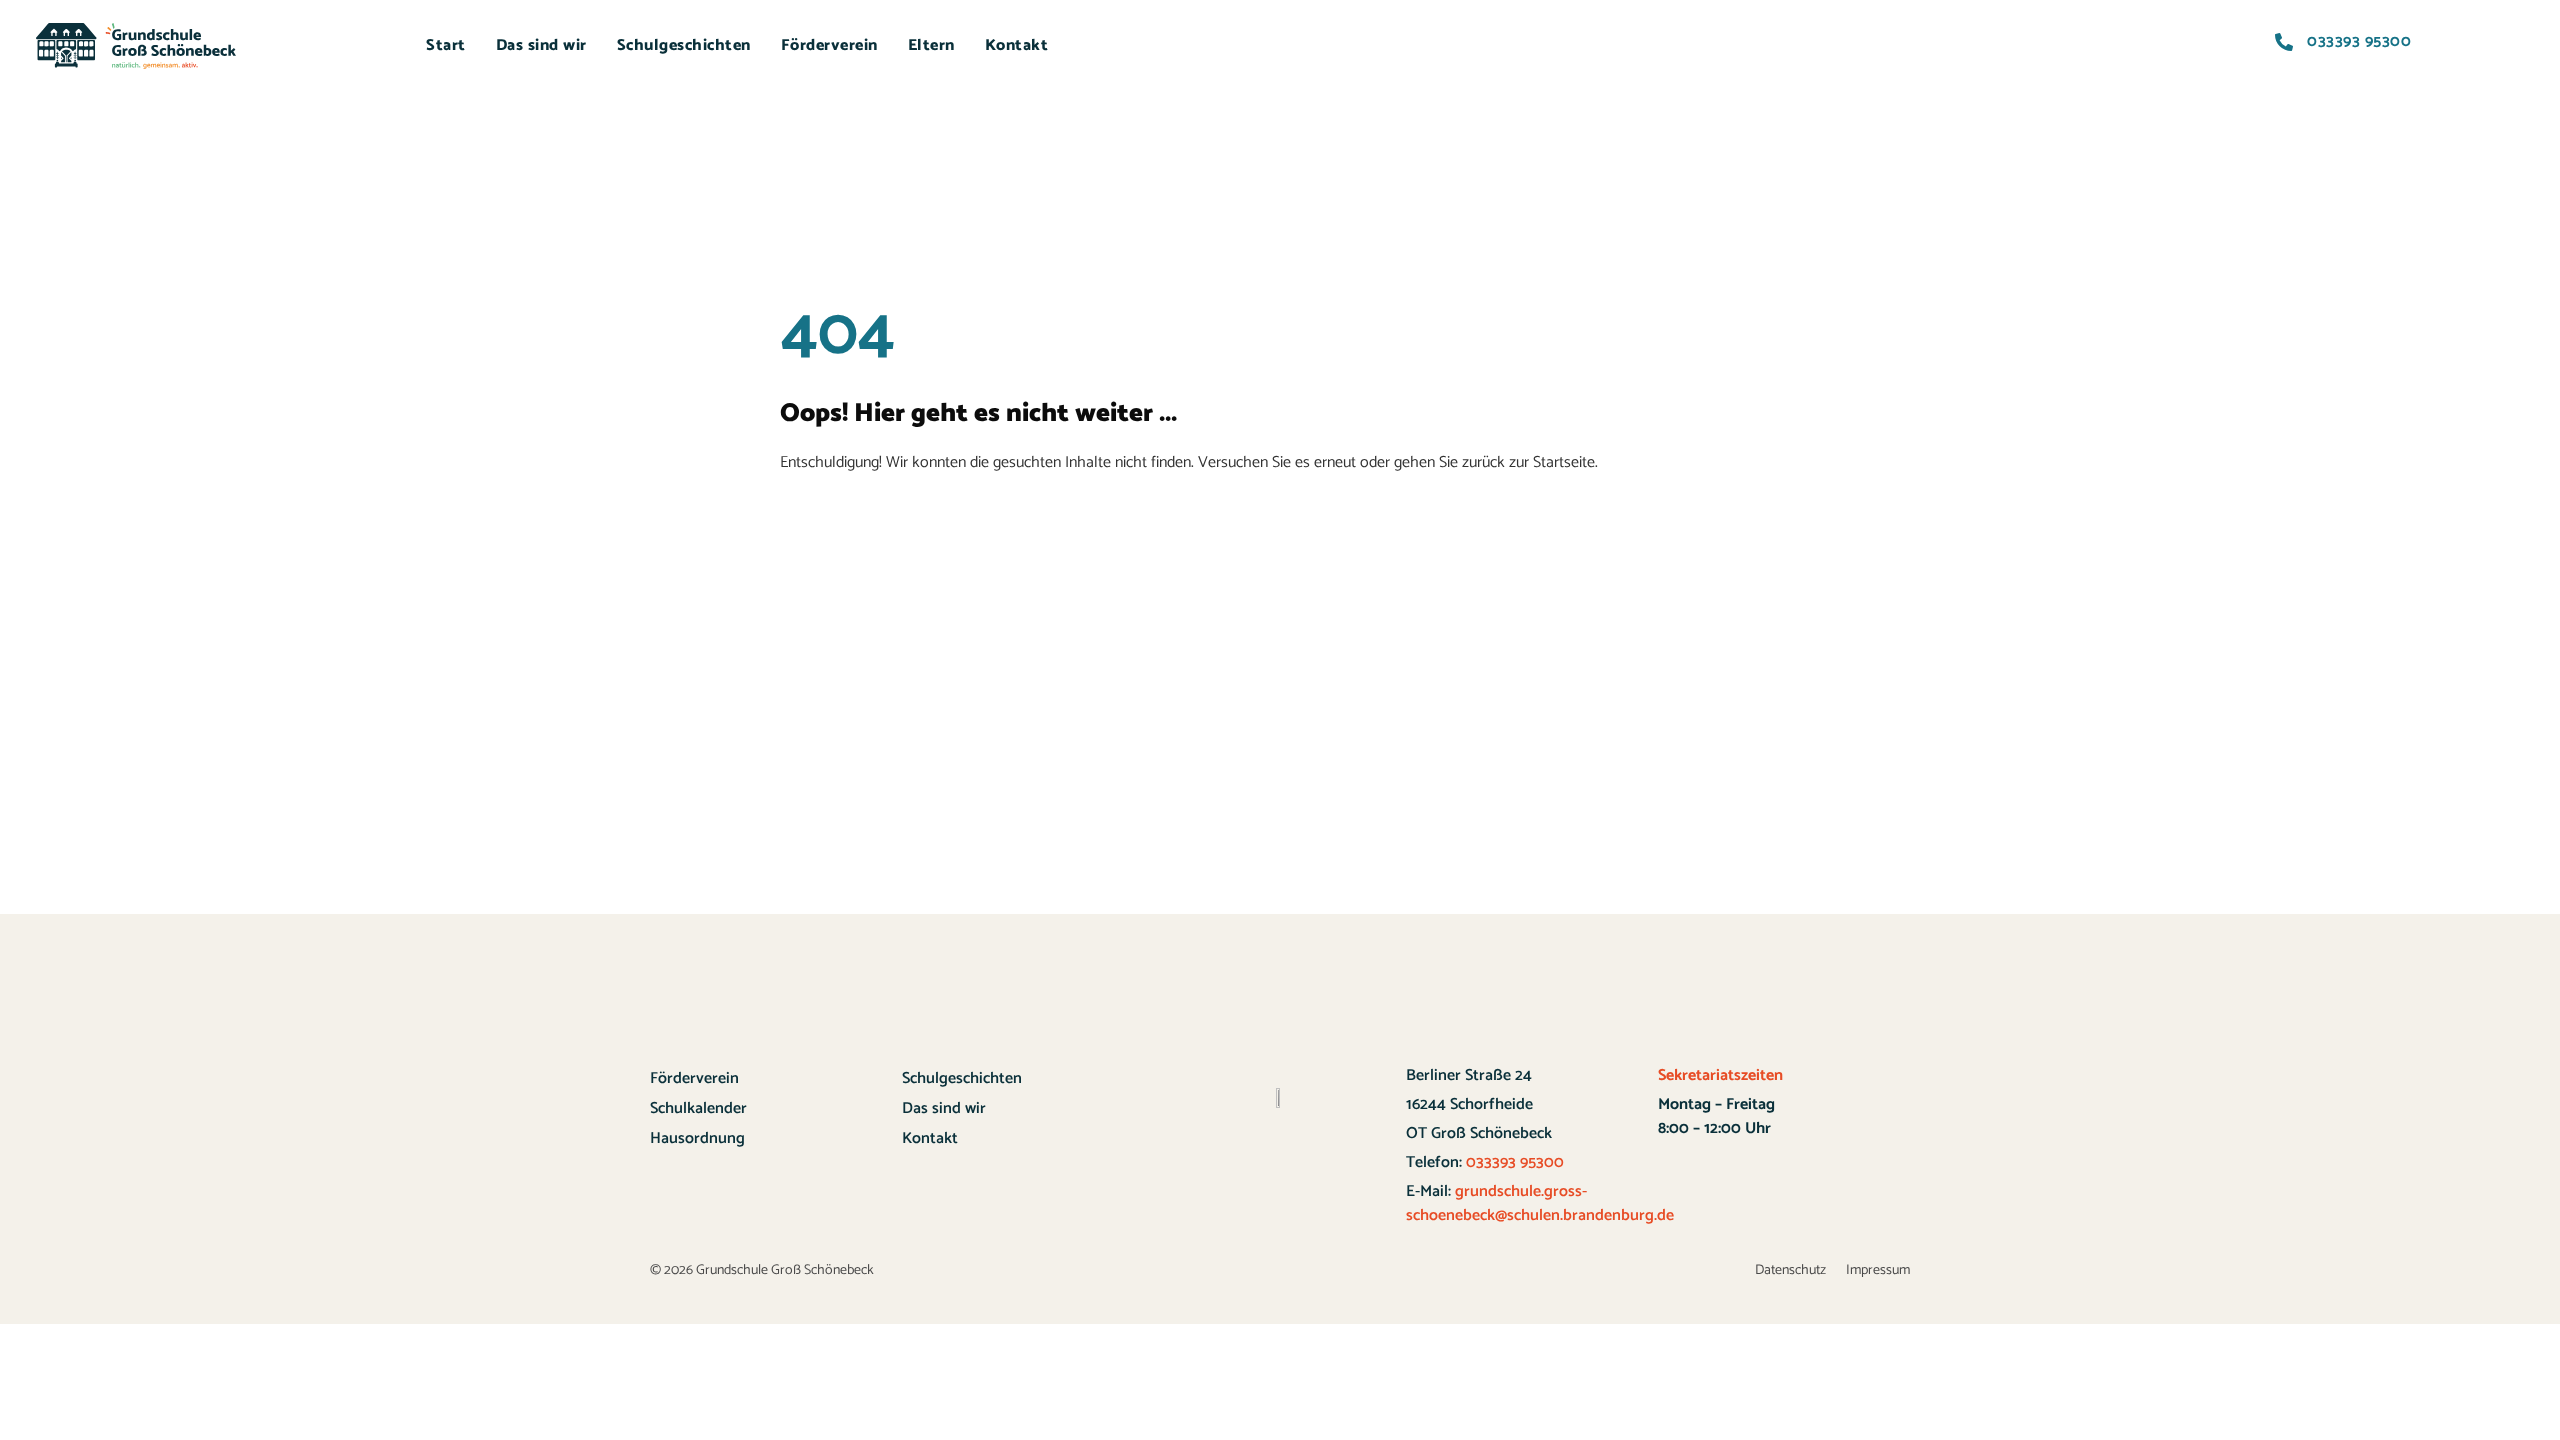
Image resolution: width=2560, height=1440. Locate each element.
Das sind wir (541, 45)
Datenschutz (1790, 1270)
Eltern (931, 45)
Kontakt (1017, 45)
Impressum (1878, 1270)
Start (446, 45)
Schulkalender (698, 1108)
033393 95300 (1513, 1162)
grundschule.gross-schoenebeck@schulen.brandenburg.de (1540, 1203)
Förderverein (829, 45)
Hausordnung (697, 1138)
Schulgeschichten (684, 45)
